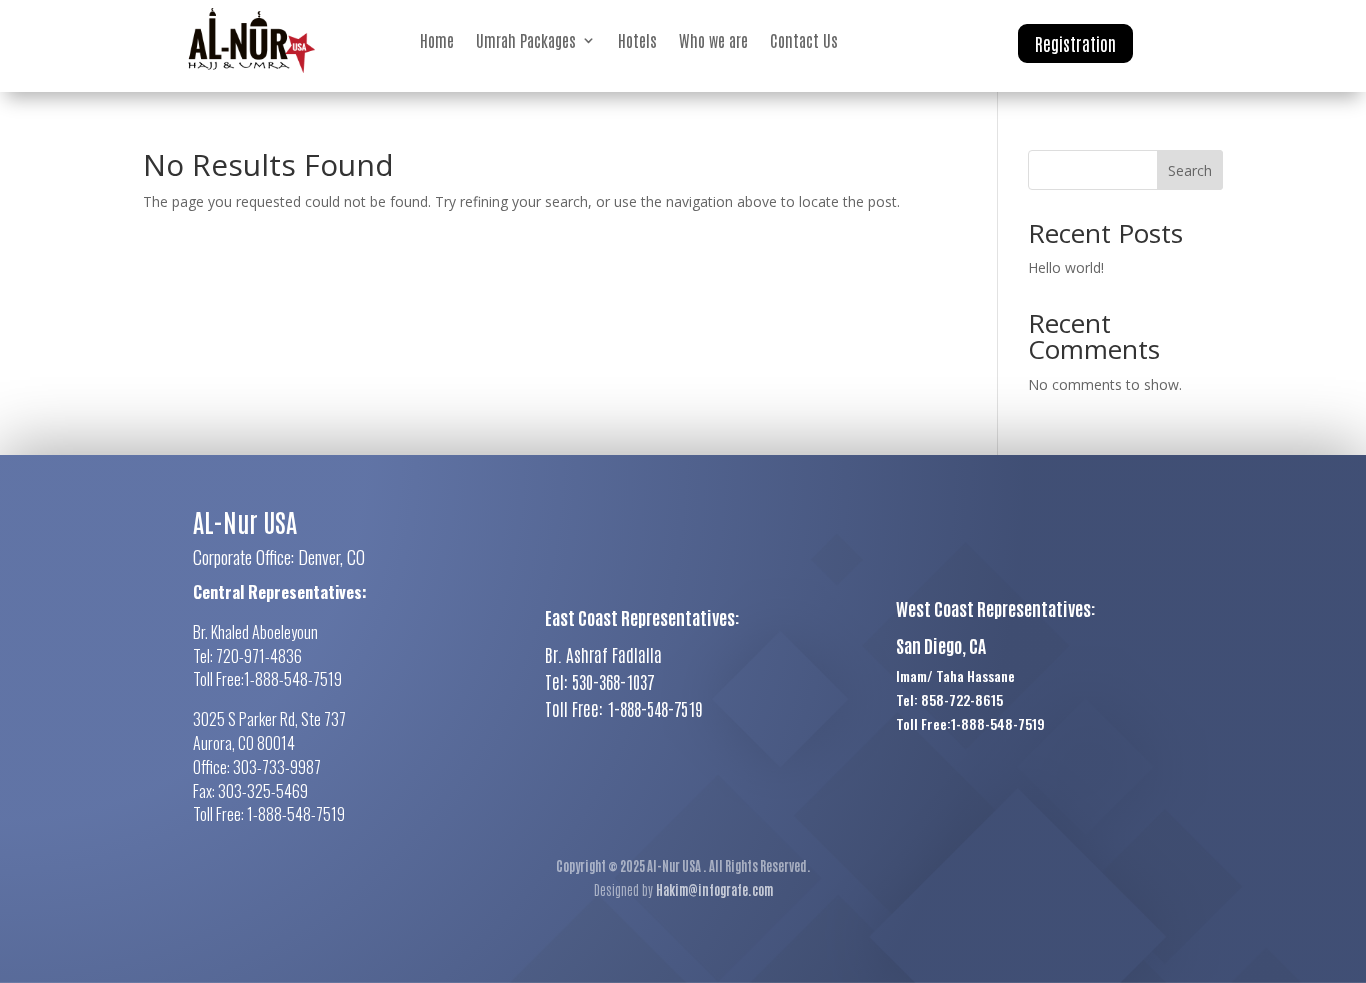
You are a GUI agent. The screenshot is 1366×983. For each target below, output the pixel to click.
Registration (1075, 43)
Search (1190, 170)
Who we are (713, 40)
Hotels (637, 40)
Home (437, 40)
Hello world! (1066, 267)
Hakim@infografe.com (714, 889)
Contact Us (804, 40)
